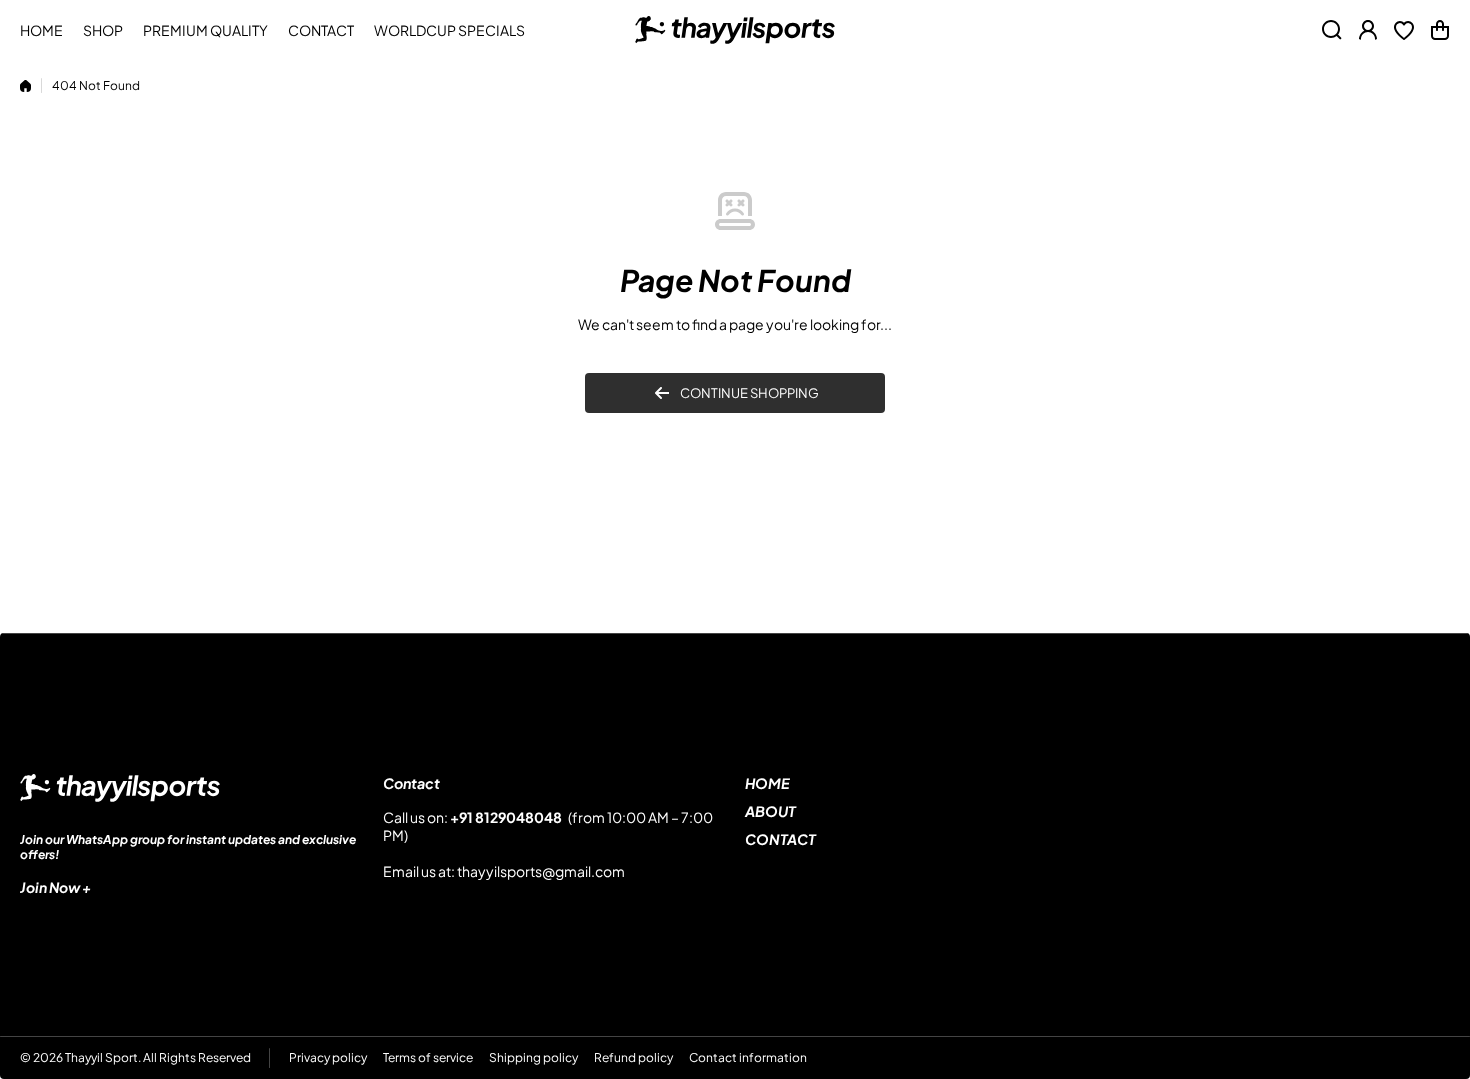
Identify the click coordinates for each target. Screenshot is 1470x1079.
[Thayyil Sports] (735, 30)
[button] (1440, 30)
